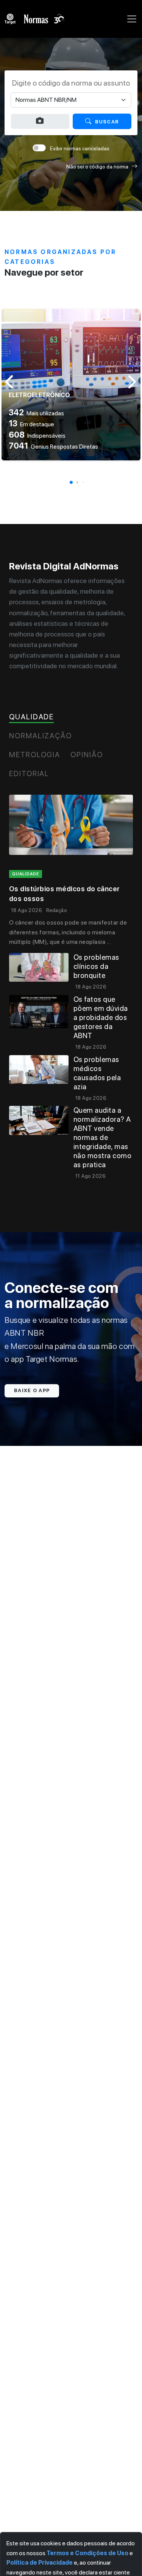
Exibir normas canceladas (80, 148)
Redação (56, 910)
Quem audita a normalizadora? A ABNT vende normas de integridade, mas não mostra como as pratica (102, 1138)
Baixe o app (32, 1390)
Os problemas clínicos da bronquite (96, 966)
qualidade (26, 874)
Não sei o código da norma (97, 167)
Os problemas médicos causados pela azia (97, 1073)
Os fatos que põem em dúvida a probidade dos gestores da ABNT (101, 1017)
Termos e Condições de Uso (87, 2553)
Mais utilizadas (36, 413)
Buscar (107, 122)
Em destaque (31, 424)
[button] (71, 482)
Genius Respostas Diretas (53, 447)
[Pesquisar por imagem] (40, 121)
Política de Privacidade (40, 2563)
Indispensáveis (37, 436)
